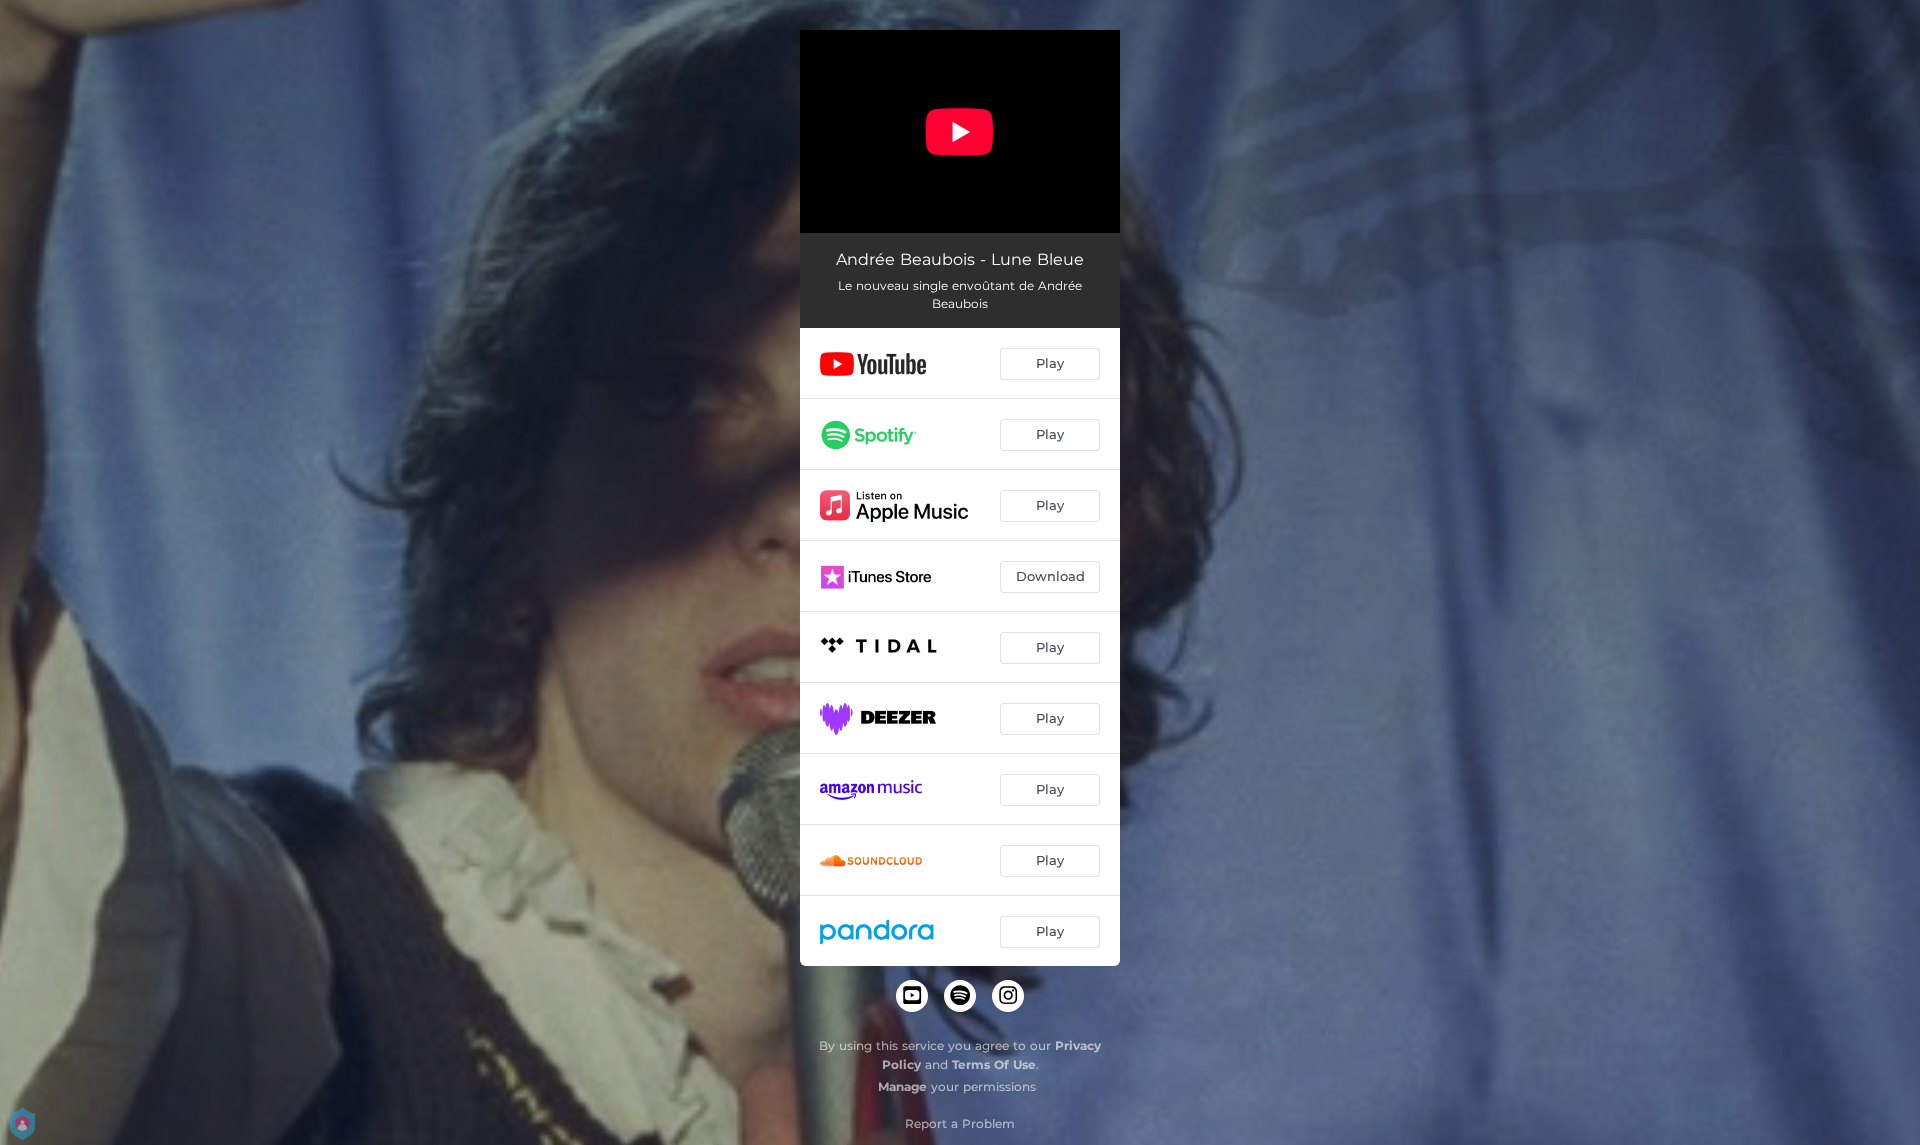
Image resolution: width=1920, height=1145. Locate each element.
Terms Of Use (994, 1064)
